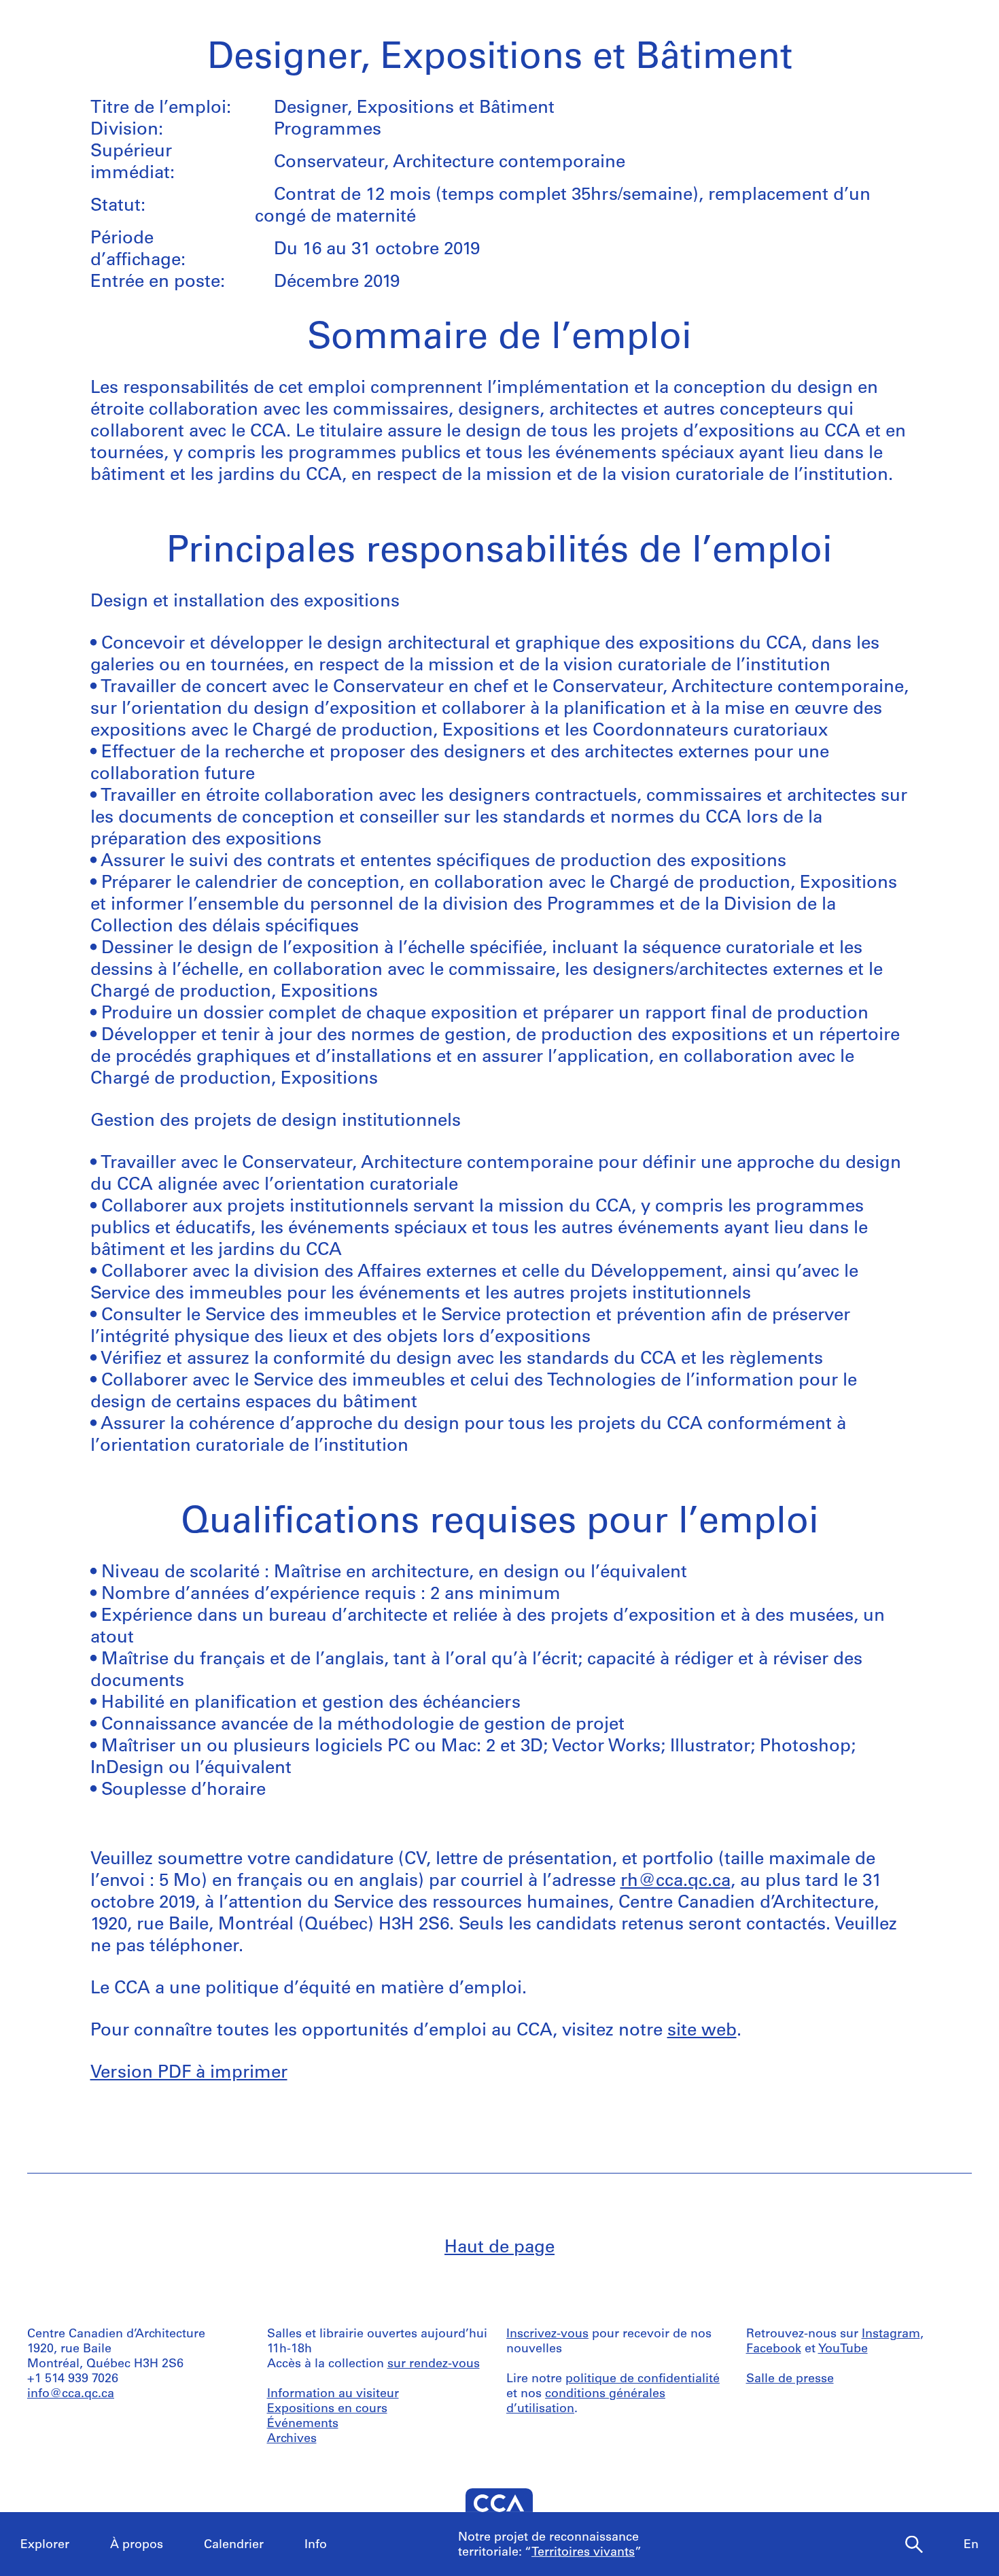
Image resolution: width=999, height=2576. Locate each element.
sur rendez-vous (434, 2365)
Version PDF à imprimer (189, 2073)
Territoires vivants (583, 2553)
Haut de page (500, 2248)
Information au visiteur (333, 2394)
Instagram (891, 2335)
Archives (292, 2439)
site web (702, 2031)
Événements (303, 2424)
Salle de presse (790, 2380)
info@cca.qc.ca (71, 2394)
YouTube (843, 2350)
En (971, 2545)
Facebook (774, 2350)
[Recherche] (914, 2545)
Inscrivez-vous (547, 2335)
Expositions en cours (327, 2409)
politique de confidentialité (643, 2380)
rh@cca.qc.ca (676, 1882)
